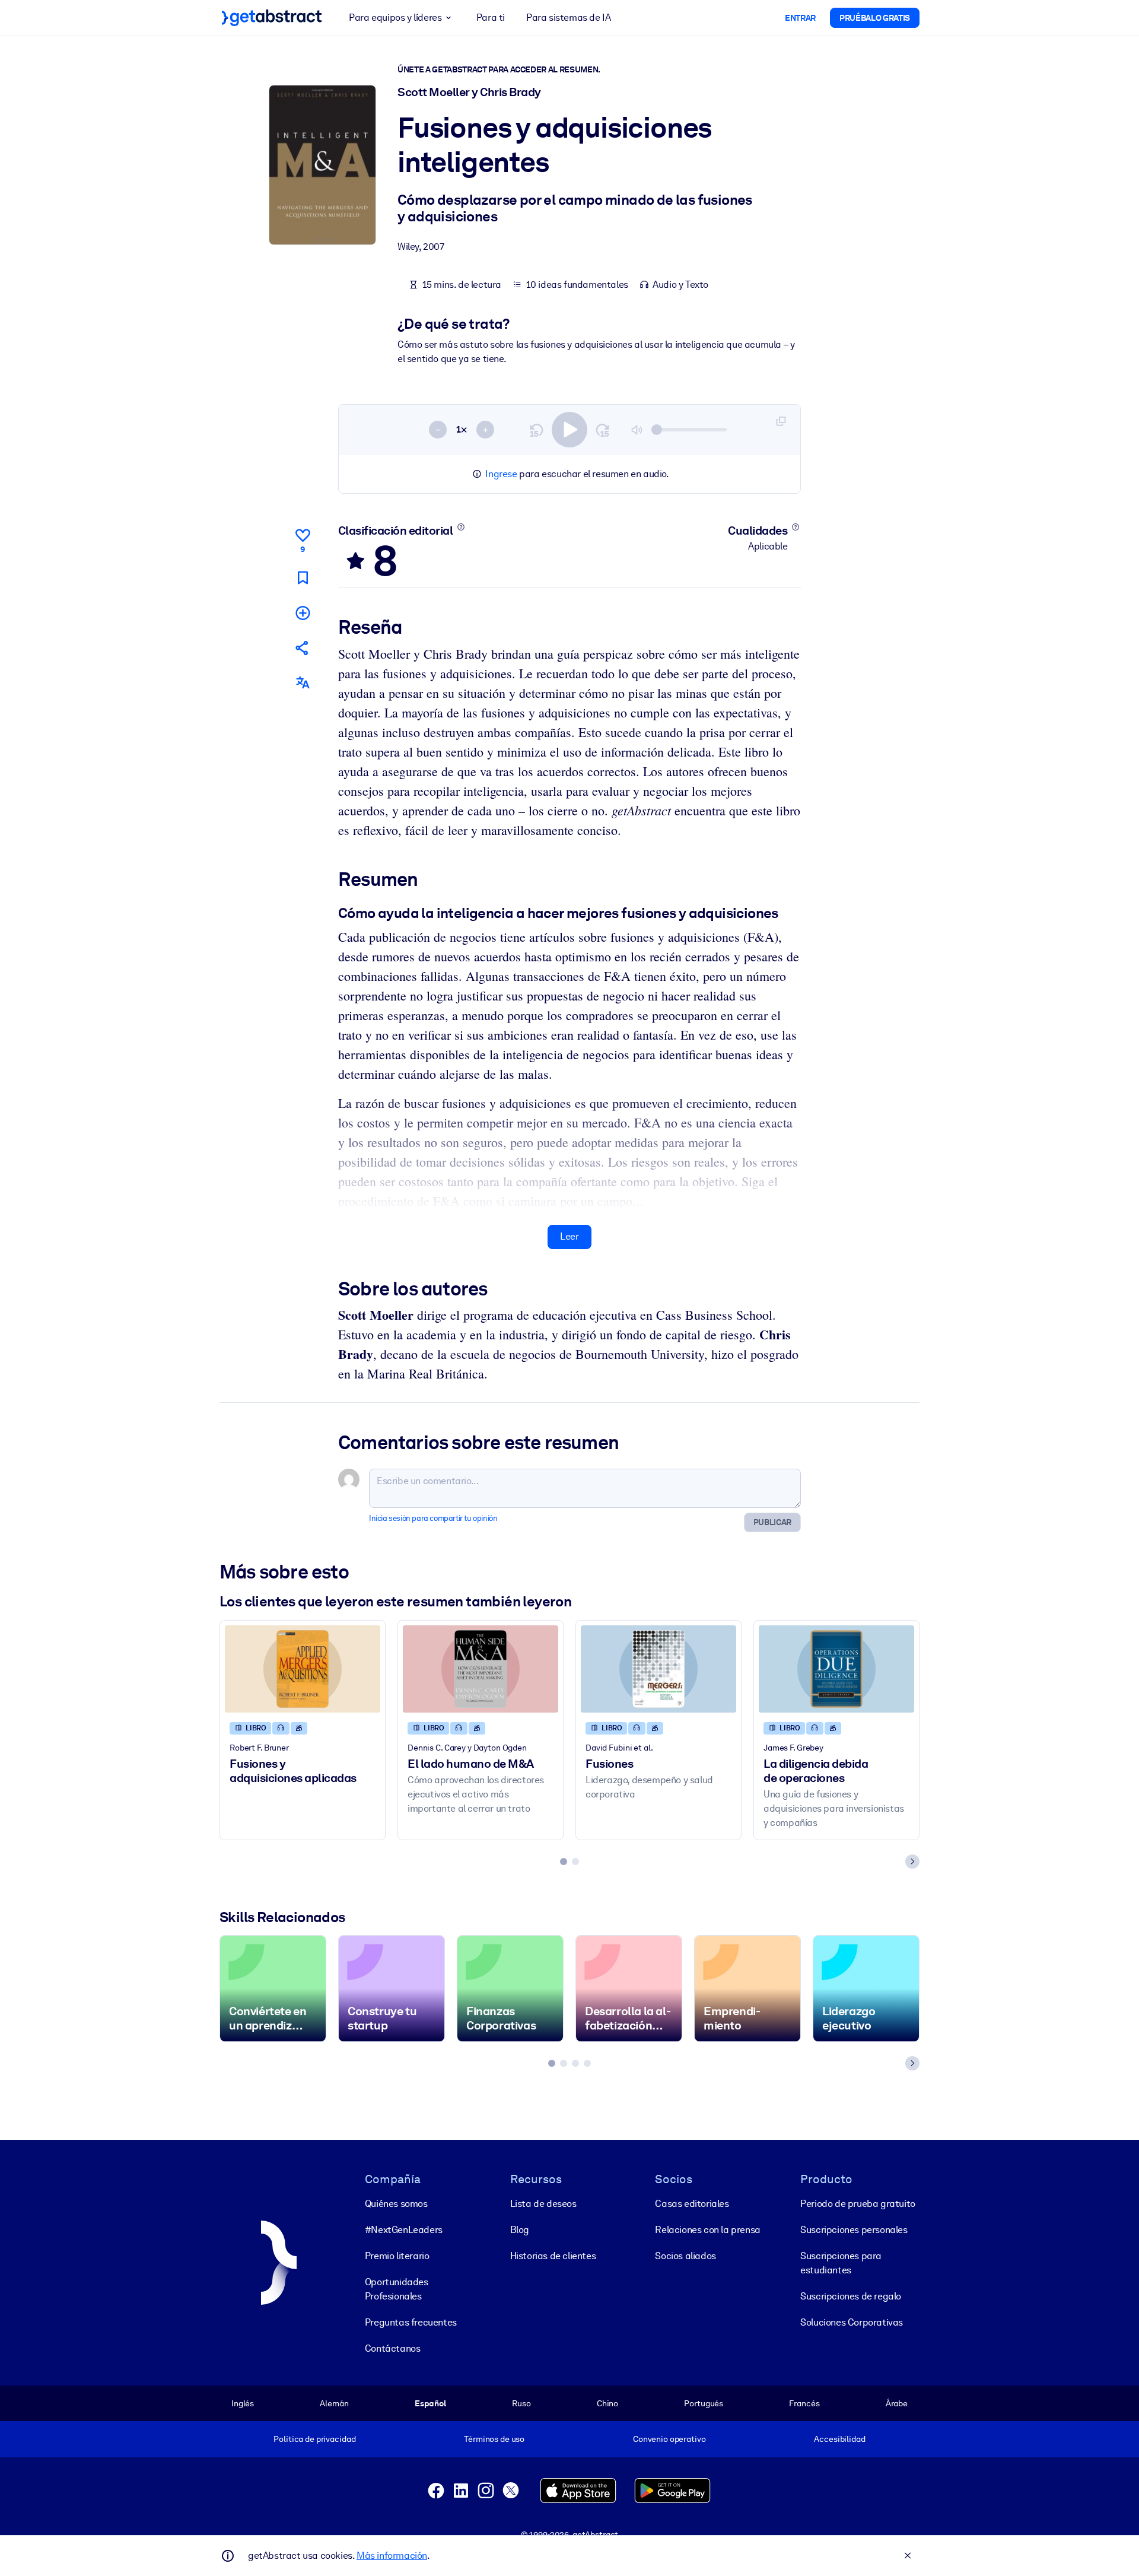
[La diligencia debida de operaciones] (836, 1669)
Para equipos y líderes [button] (395, 18)
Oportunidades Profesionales (397, 2289)
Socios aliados (685, 2256)
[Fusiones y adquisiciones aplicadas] (303, 1669)
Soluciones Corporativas (852, 2322)
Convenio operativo (669, 2439)
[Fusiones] (658, 1669)
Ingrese (501, 474)
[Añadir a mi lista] (303, 613)
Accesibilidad (839, 2439)
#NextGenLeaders (404, 2230)
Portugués (704, 2403)
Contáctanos (393, 2348)
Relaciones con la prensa (707, 2230)
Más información (392, 2556)
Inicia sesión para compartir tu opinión (433, 1518)
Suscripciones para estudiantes (841, 2263)
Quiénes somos (396, 2204)
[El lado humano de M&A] (481, 1669)
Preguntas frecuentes (411, 2322)
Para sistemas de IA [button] (568, 18)
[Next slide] (912, 1862)
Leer (569, 1236)
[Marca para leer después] (303, 578)
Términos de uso (494, 2439)
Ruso (521, 2403)
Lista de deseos (543, 2204)
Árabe (897, 2403)
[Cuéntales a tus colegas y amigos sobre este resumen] (303, 648)
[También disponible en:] (303, 683)
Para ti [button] (491, 18)
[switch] (569, 430)
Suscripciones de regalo (851, 2296)
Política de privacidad (314, 2439)
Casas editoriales (692, 2204)
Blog (520, 2230)
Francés (804, 2403)
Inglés (243, 2403)
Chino (607, 2403)
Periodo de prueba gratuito (858, 2204)
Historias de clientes (553, 2256)
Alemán (334, 2403)
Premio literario (397, 2256)
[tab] (564, 1862)
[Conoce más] (461, 527)
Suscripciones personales (854, 2230)
